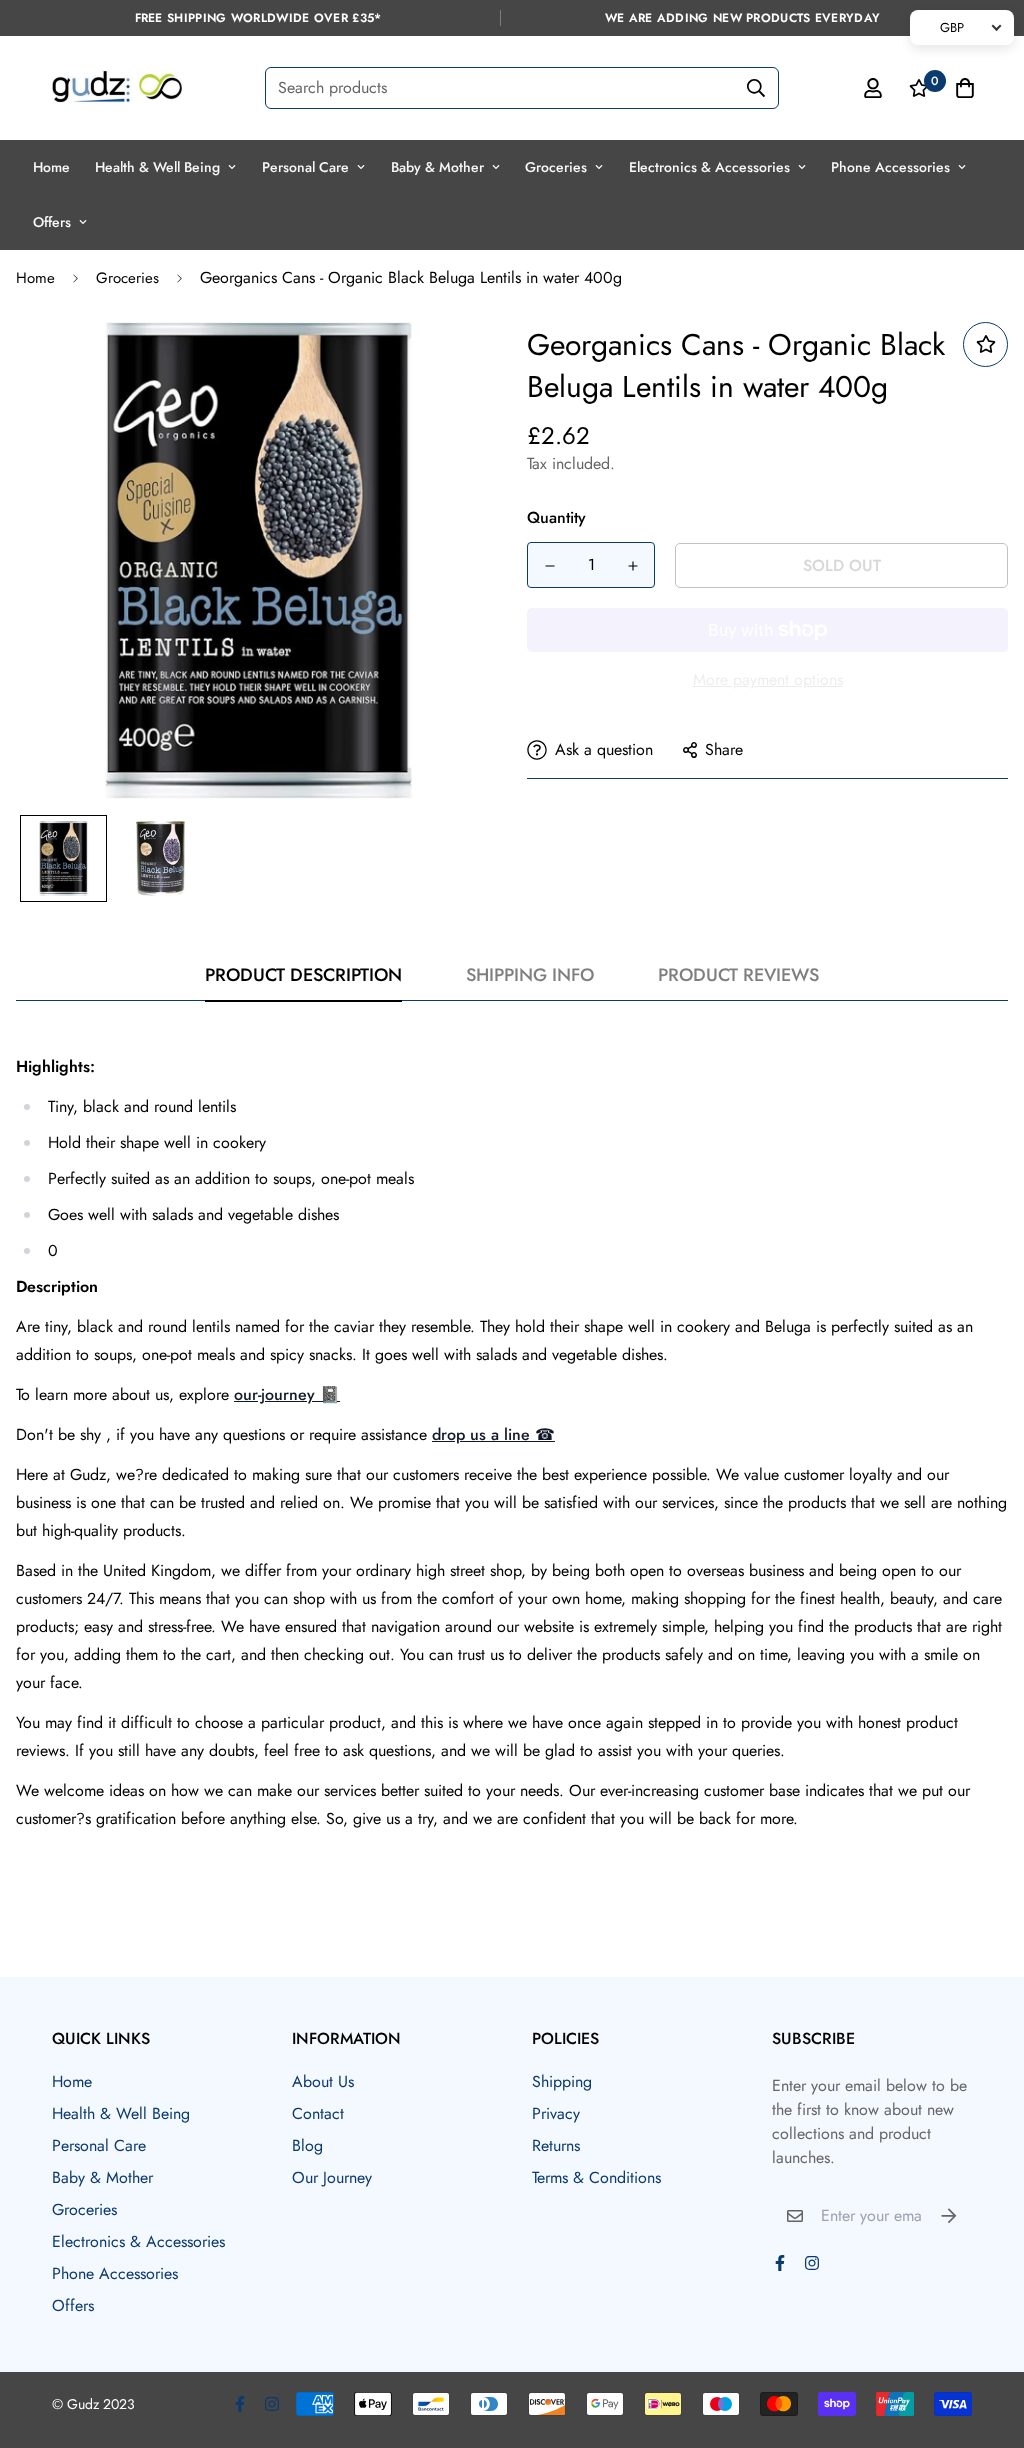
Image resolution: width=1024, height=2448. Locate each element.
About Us (323, 2081)
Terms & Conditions (596, 2177)
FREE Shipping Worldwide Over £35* (258, 18)
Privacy (556, 2113)
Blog (307, 2145)
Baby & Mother (437, 167)
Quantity (556, 517)
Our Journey (332, 2177)
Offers (52, 222)
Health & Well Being (157, 167)
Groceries (556, 167)
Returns (556, 2145)
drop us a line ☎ (493, 1434)
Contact (318, 2113)
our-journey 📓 (287, 1394)
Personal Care (305, 167)
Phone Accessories (890, 167)
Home (51, 167)
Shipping (562, 2081)
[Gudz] (117, 88)
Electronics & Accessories (709, 167)
